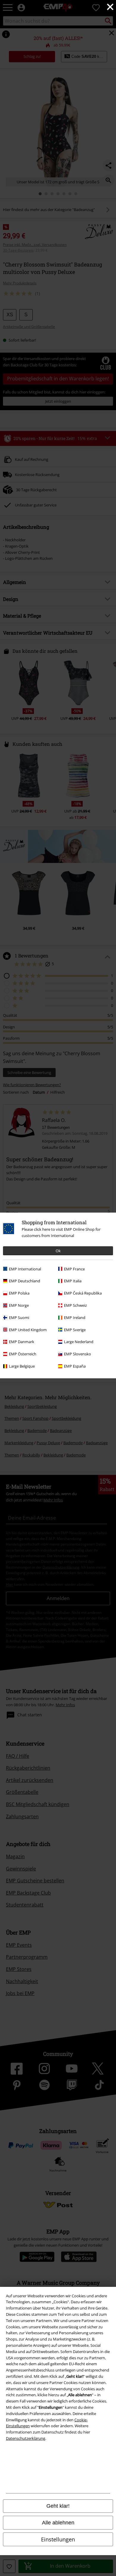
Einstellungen (58, 2539)
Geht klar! (58, 2506)
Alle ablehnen (58, 2523)
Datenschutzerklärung (26, 2438)
